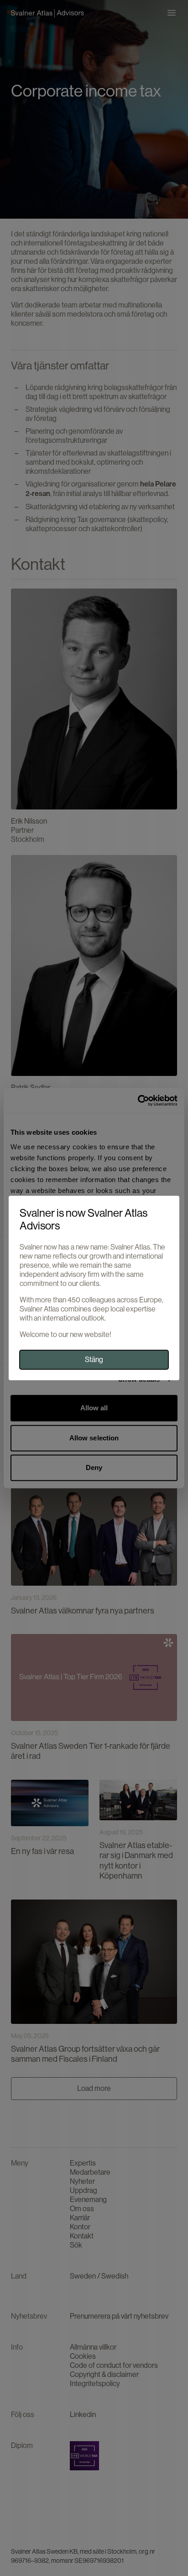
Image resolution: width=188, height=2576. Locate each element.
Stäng (94, 1360)
